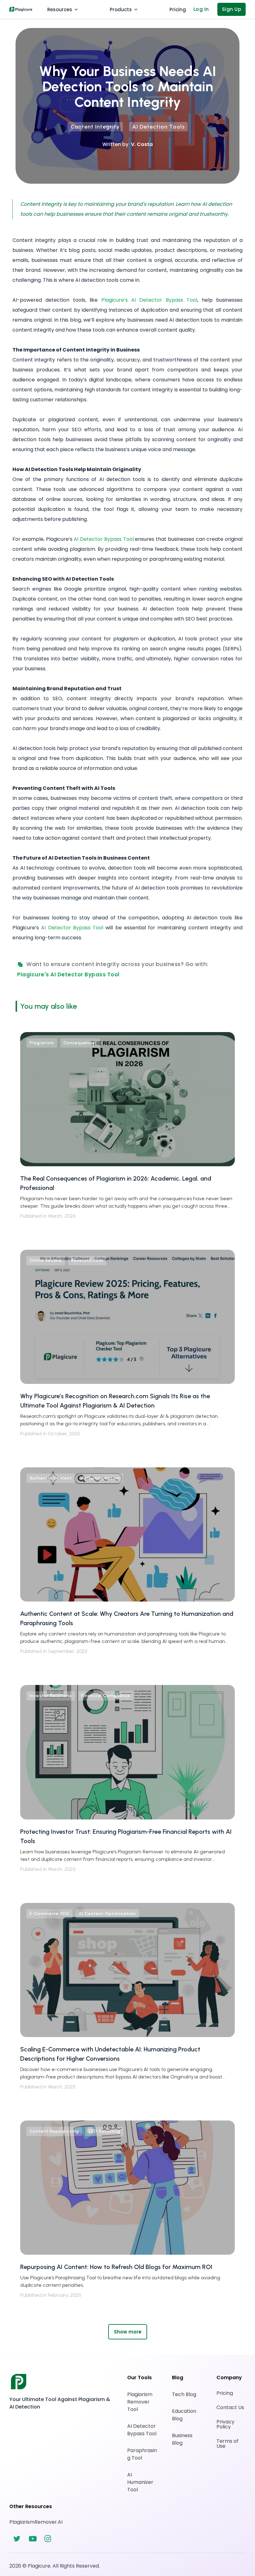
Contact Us (230, 2408)
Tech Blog (184, 2394)
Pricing (225, 2393)
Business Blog (183, 2439)
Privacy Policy (226, 2424)
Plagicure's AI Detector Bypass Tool (68, 974)
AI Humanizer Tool (141, 2482)
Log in (201, 9)
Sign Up (232, 9)
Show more (128, 2332)
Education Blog (185, 2415)
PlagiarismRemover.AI (36, 2522)
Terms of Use (228, 2444)
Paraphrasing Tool (142, 2454)
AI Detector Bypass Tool (142, 2430)
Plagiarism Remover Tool (140, 2402)
